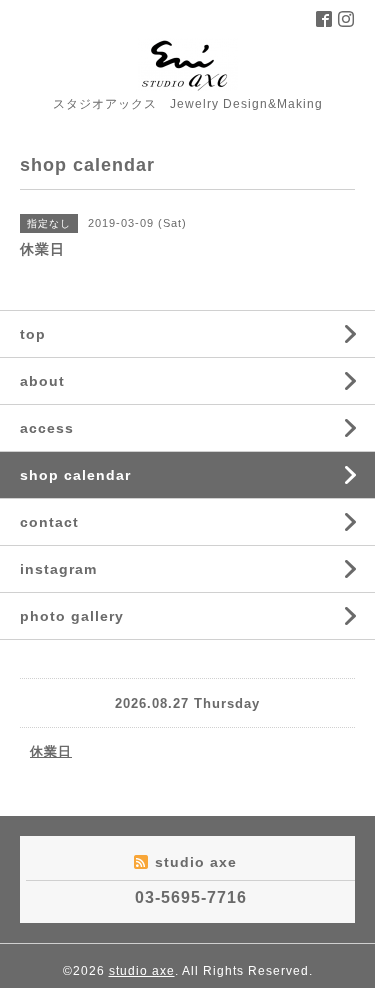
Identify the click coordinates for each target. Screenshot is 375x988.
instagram (58, 569)
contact (49, 522)
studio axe (142, 971)
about (42, 381)
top (33, 334)
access (47, 428)
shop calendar (75, 475)
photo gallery (72, 616)
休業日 (51, 751)
